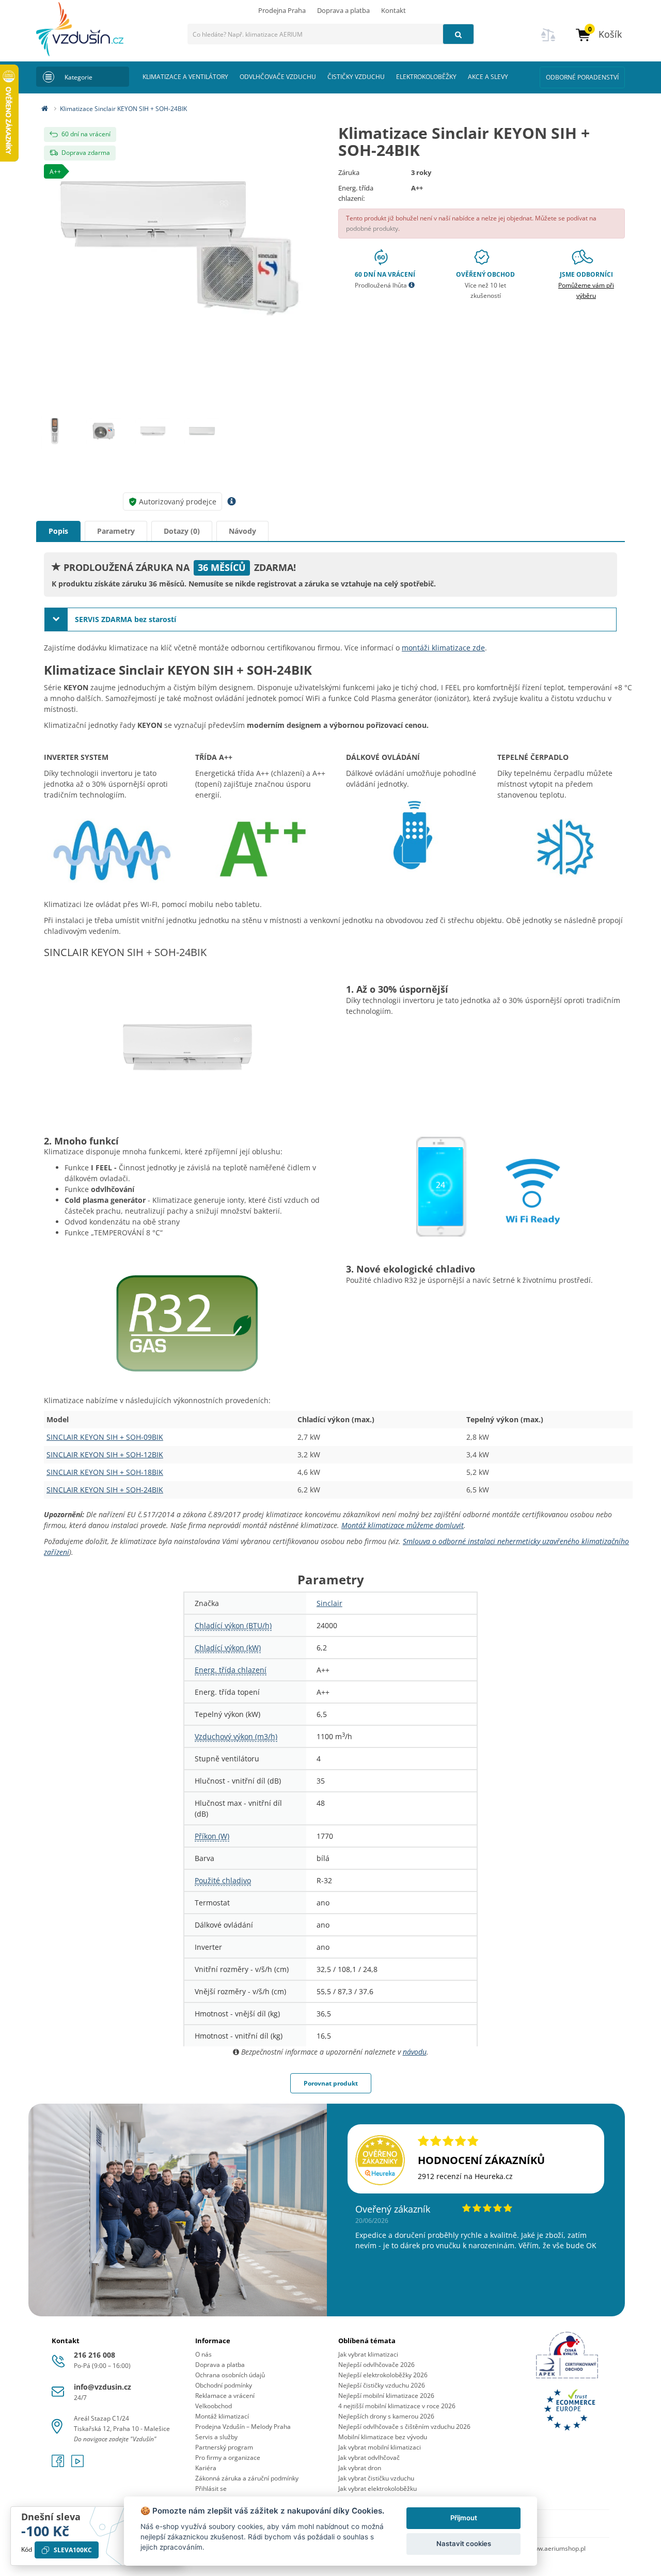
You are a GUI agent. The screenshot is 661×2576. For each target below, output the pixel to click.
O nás (203, 2354)
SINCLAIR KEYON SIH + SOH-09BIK (105, 1437)
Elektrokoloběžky (426, 77)
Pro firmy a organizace (228, 2458)
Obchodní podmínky (224, 2385)
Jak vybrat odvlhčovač (369, 2458)
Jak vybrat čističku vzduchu (376, 2478)
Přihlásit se (211, 2488)
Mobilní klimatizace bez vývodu (383, 2437)
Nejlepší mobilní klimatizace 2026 (386, 2396)
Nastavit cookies (464, 2543)
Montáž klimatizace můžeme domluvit (403, 1525)
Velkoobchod (214, 2406)
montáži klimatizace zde (443, 648)
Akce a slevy (488, 77)
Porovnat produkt (331, 2083)
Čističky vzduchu (356, 77)
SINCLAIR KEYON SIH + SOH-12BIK (105, 1454)
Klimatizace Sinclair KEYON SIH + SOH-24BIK (123, 109)
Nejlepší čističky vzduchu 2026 (382, 2385)
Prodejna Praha (282, 10)
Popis (58, 531)
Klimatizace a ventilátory (185, 77)
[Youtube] (77, 2464)
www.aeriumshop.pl (557, 2548)
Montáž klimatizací (222, 2416)
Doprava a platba (343, 10)
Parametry (116, 531)
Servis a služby (216, 2437)
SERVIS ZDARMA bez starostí (124, 619)
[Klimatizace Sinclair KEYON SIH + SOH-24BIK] (179, 257)
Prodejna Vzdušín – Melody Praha (243, 2427)
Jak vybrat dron (360, 2468)
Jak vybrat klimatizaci (368, 2354)
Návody (242, 531)
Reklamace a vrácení (225, 2396)
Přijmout (464, 2518)
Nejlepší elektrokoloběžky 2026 (383, 2375)
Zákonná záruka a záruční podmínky (247, 2478)
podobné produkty (372, 228)
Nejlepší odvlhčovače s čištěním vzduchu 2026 (404, 2427)
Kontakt (394, 10)
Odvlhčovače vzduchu (278, 77)
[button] (598, 34)
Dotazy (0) (182, 531)
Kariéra (206, 2468)
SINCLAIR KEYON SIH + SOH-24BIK (105, 1490)
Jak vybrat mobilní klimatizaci (380, 2447)
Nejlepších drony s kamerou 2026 (386, 2416)
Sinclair (329, 1603)
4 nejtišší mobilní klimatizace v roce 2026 (397, 2406)
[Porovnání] (548, 41)
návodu (415, 2052)
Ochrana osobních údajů (230, 2375)
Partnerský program (224, 2447)
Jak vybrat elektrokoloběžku (377, 2488)
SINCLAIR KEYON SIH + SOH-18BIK (105, 1472)
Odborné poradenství (582, 77)
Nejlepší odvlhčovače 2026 (376, 2365)
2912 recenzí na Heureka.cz (465, 2176)
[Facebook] (59, 2464)
